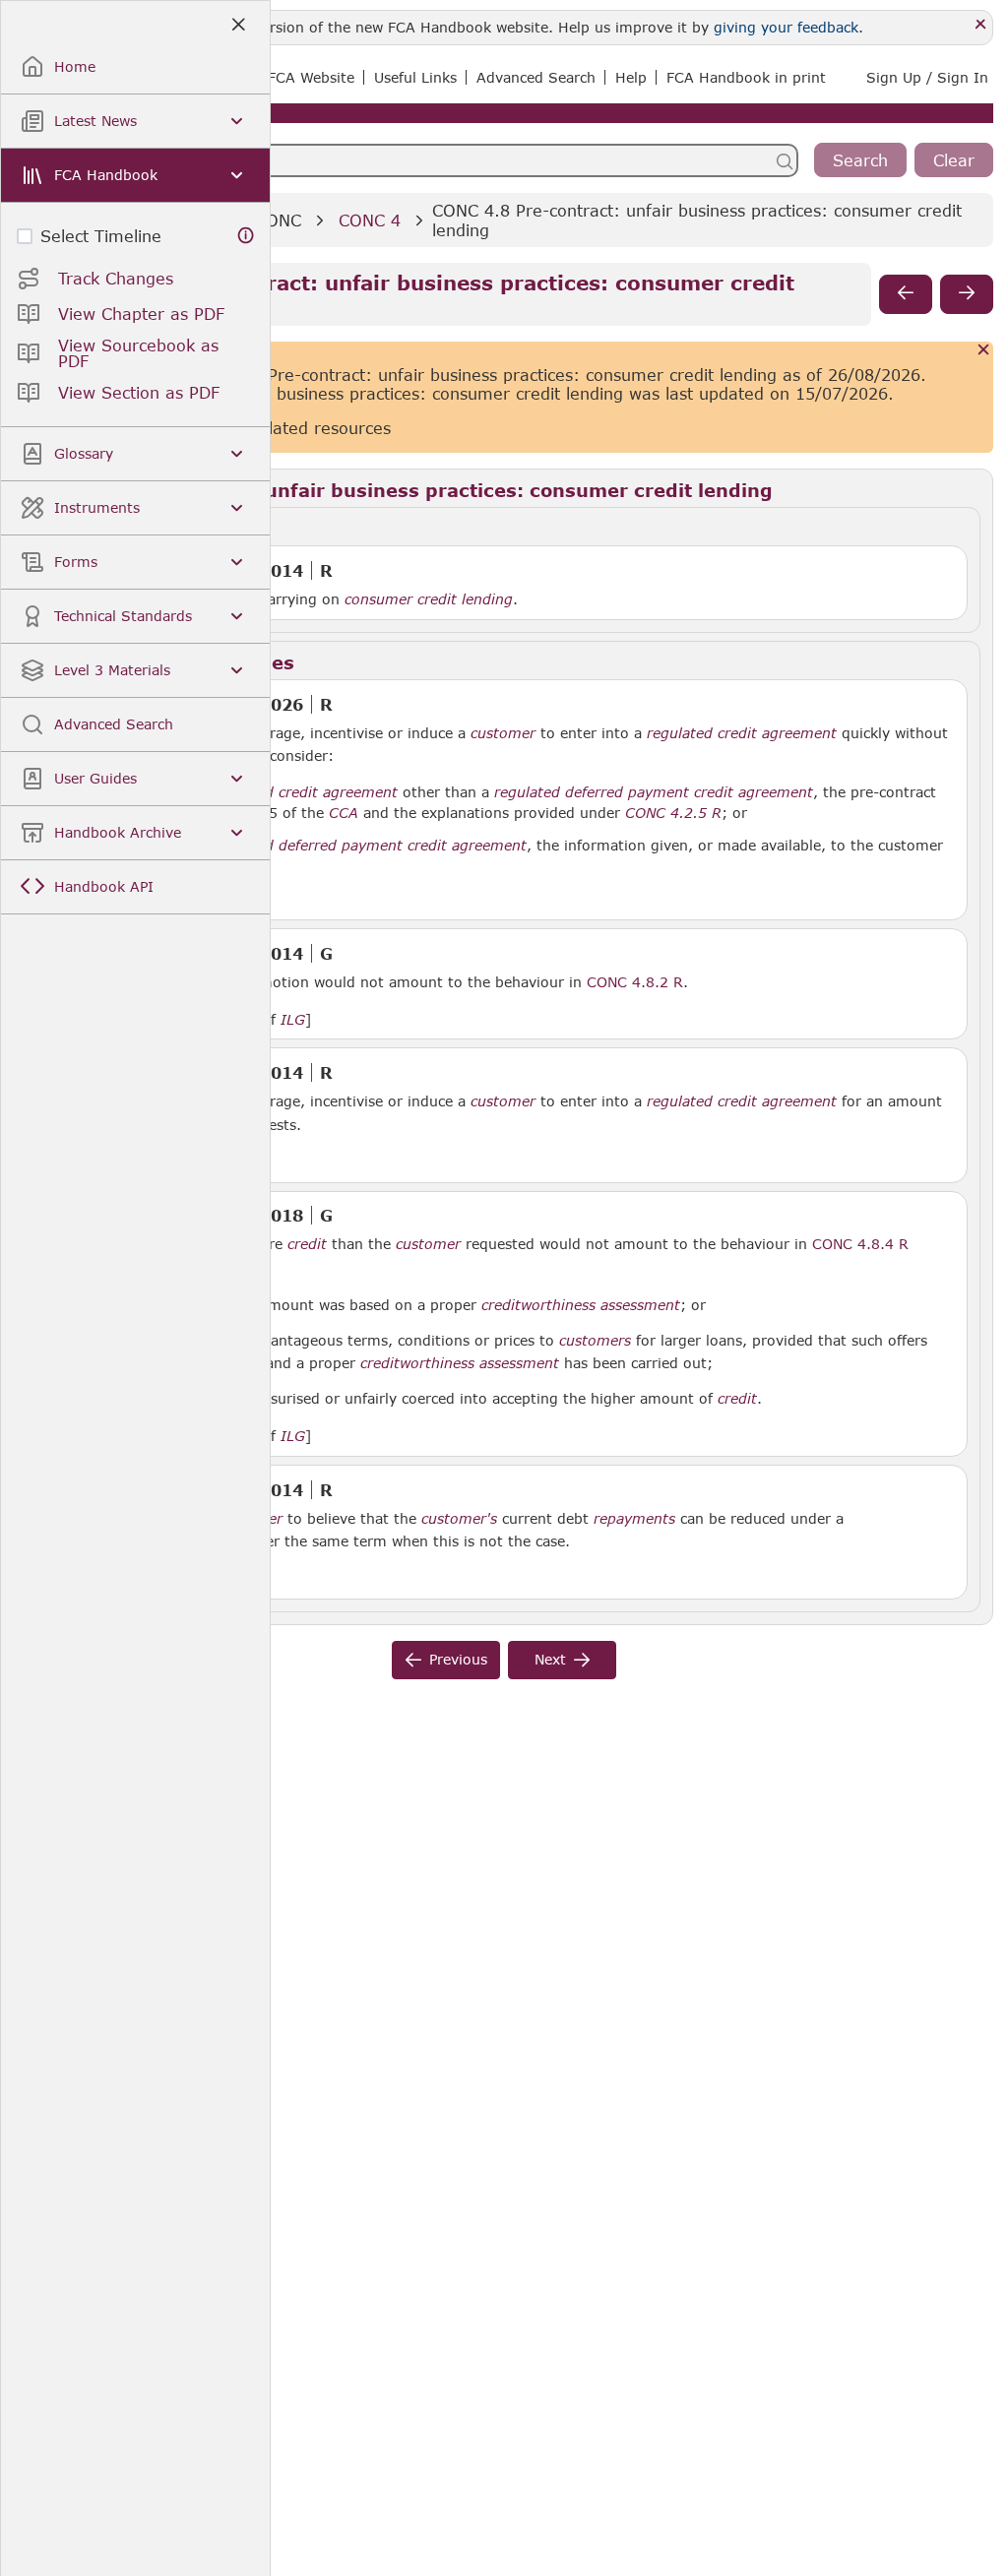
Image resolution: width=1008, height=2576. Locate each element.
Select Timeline (101, 236)
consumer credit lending (429, 599)
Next (550, 1659)
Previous (458, 1659)
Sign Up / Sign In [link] (927, 77)
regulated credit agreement (742, 733)
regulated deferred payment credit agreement (654, 792)
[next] (967, 294)
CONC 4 (370, 220)
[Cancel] (984, 351)
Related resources (319, 428)
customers (595, 1341)
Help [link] (631, 77)
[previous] (906, 294)
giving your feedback (786, 27)
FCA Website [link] (311, 77)
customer (503, 733)
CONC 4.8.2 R (635, 981)
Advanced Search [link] (536, 77)
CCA (344, 813)
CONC (278, 220)
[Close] (981, 25)
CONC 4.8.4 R (860, 1243)
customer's (459, 1519)
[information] (246, 236)
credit (307, 1244)
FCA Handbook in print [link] (746, 77)
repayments (634, 1519)
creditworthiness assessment (581, 1305)
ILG (293, 1020)
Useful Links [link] (415, 77)
